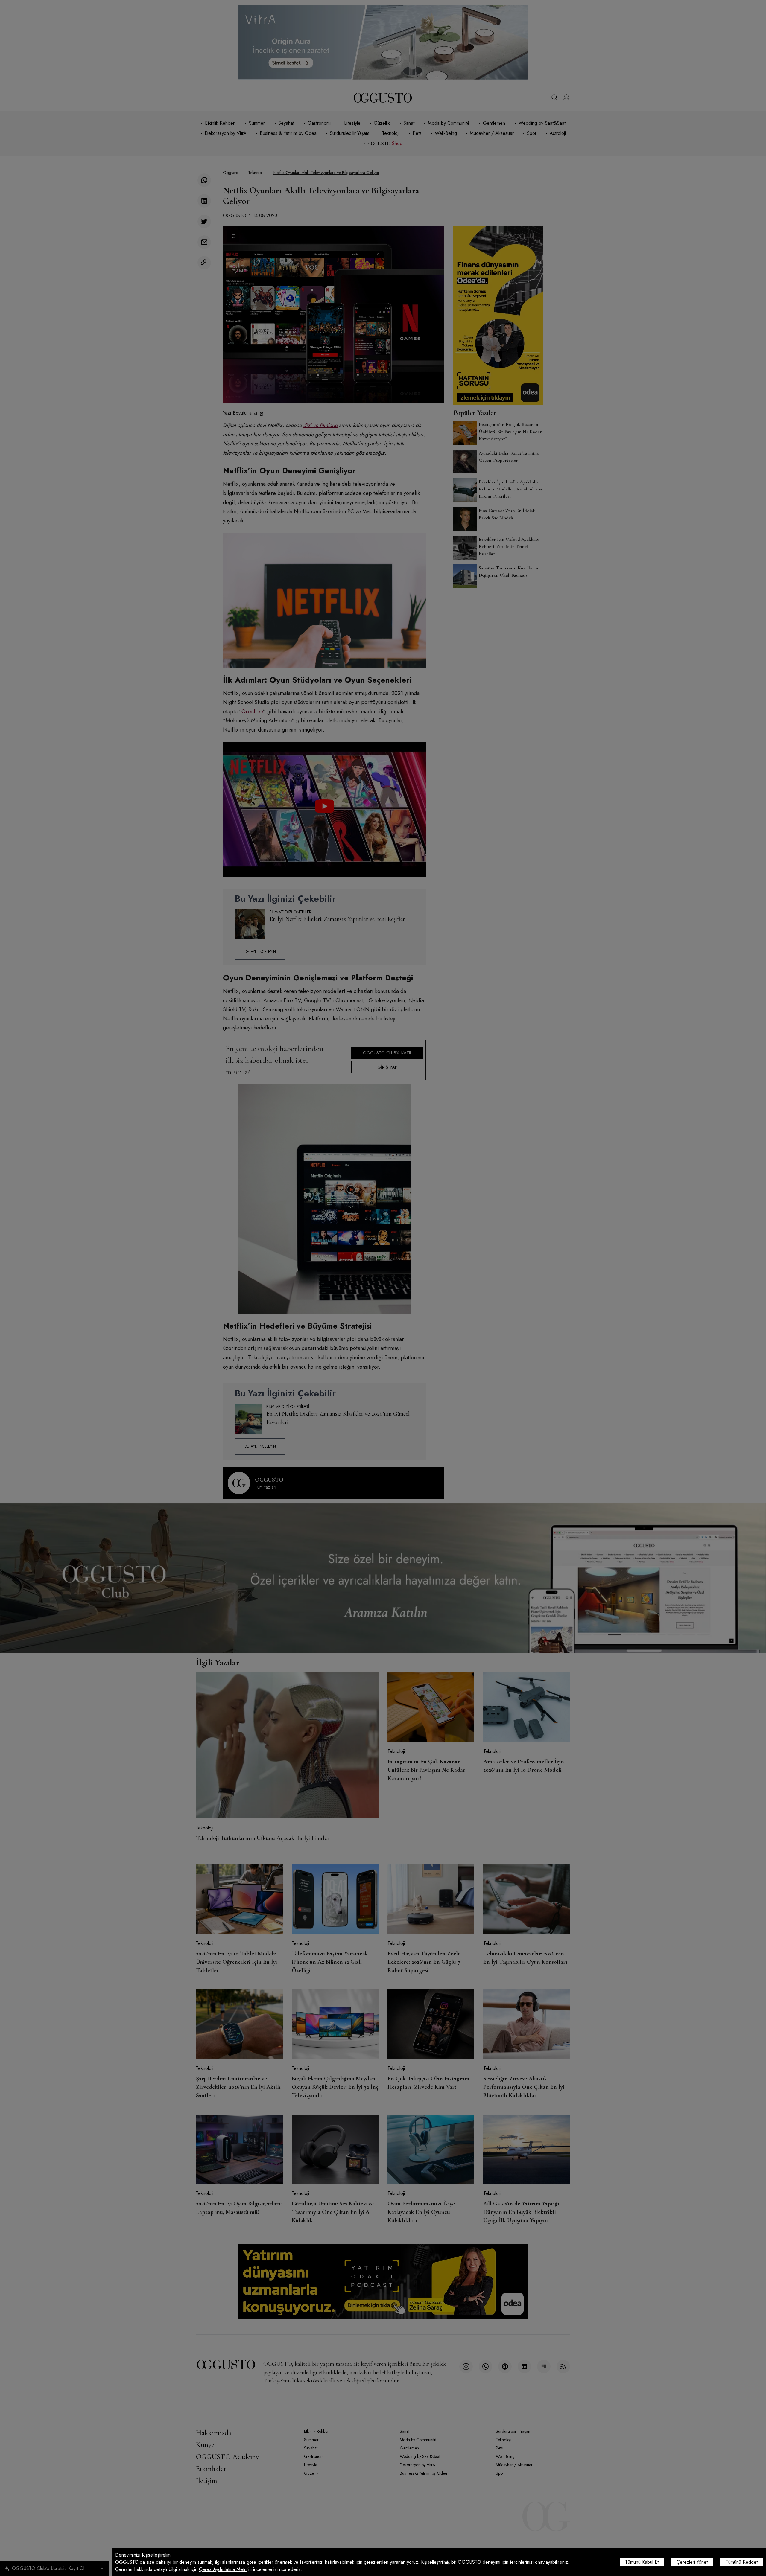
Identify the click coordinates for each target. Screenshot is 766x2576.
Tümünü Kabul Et (642, 2562)
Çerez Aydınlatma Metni (223, 2569)
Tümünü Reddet (742, 2562)
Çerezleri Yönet (692, 2562)
